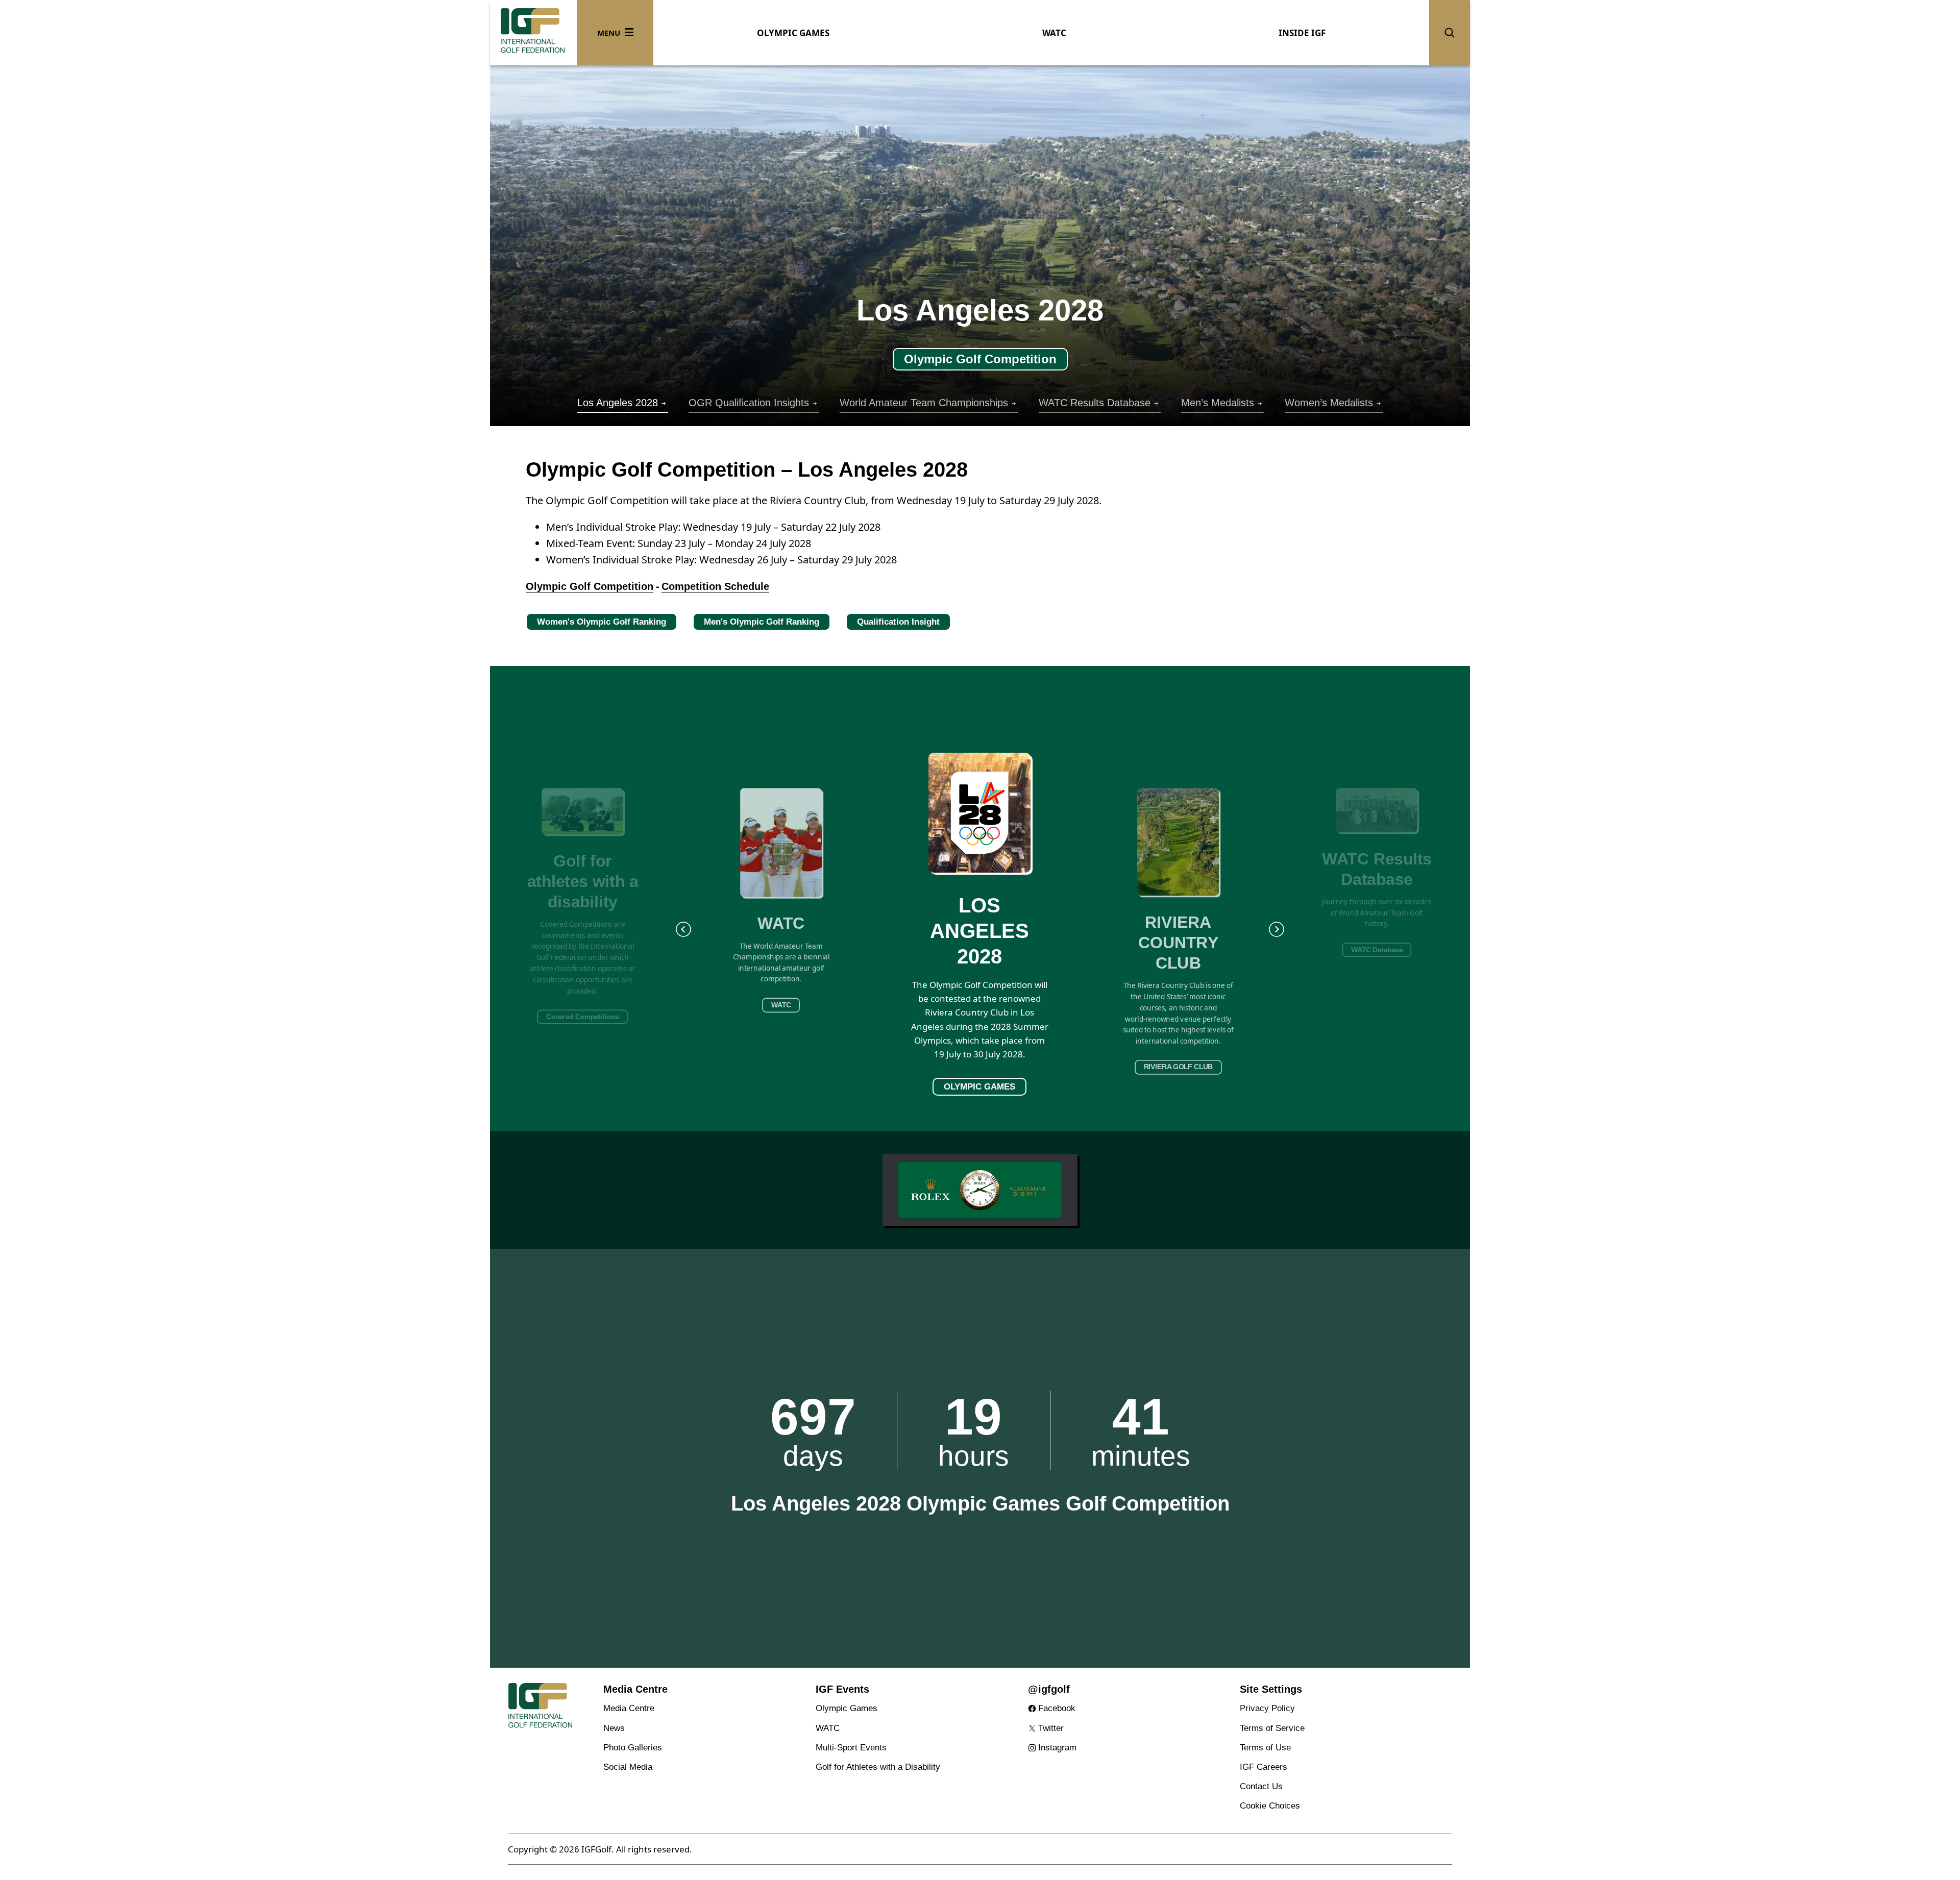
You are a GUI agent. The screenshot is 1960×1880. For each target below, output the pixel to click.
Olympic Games (847, 1708)
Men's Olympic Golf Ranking (762, 622)
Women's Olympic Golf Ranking (602, 622)
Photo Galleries (633, 1748)
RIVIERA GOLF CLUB (1178, 1067)
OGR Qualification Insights (980, 359)
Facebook (1057, 1708)
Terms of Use (1265, 1748)
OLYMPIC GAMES (793, 33)
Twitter (1051, 1728)
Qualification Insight (898, 622)
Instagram (1057, 1748)
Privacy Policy (1267, 1708)
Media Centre (629, 1708)
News (614, 1728)
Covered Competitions (583, 1017)
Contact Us (1261, 1786)
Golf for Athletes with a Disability (878, 1767)
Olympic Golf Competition (590, 586)
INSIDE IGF (1302, 33)
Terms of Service (1272, 1728)
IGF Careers (1264, 1767)
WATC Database (1377, 950)
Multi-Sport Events (851, 1748)
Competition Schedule (715, 586)
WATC (1054, 33)
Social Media (628, 1767)
